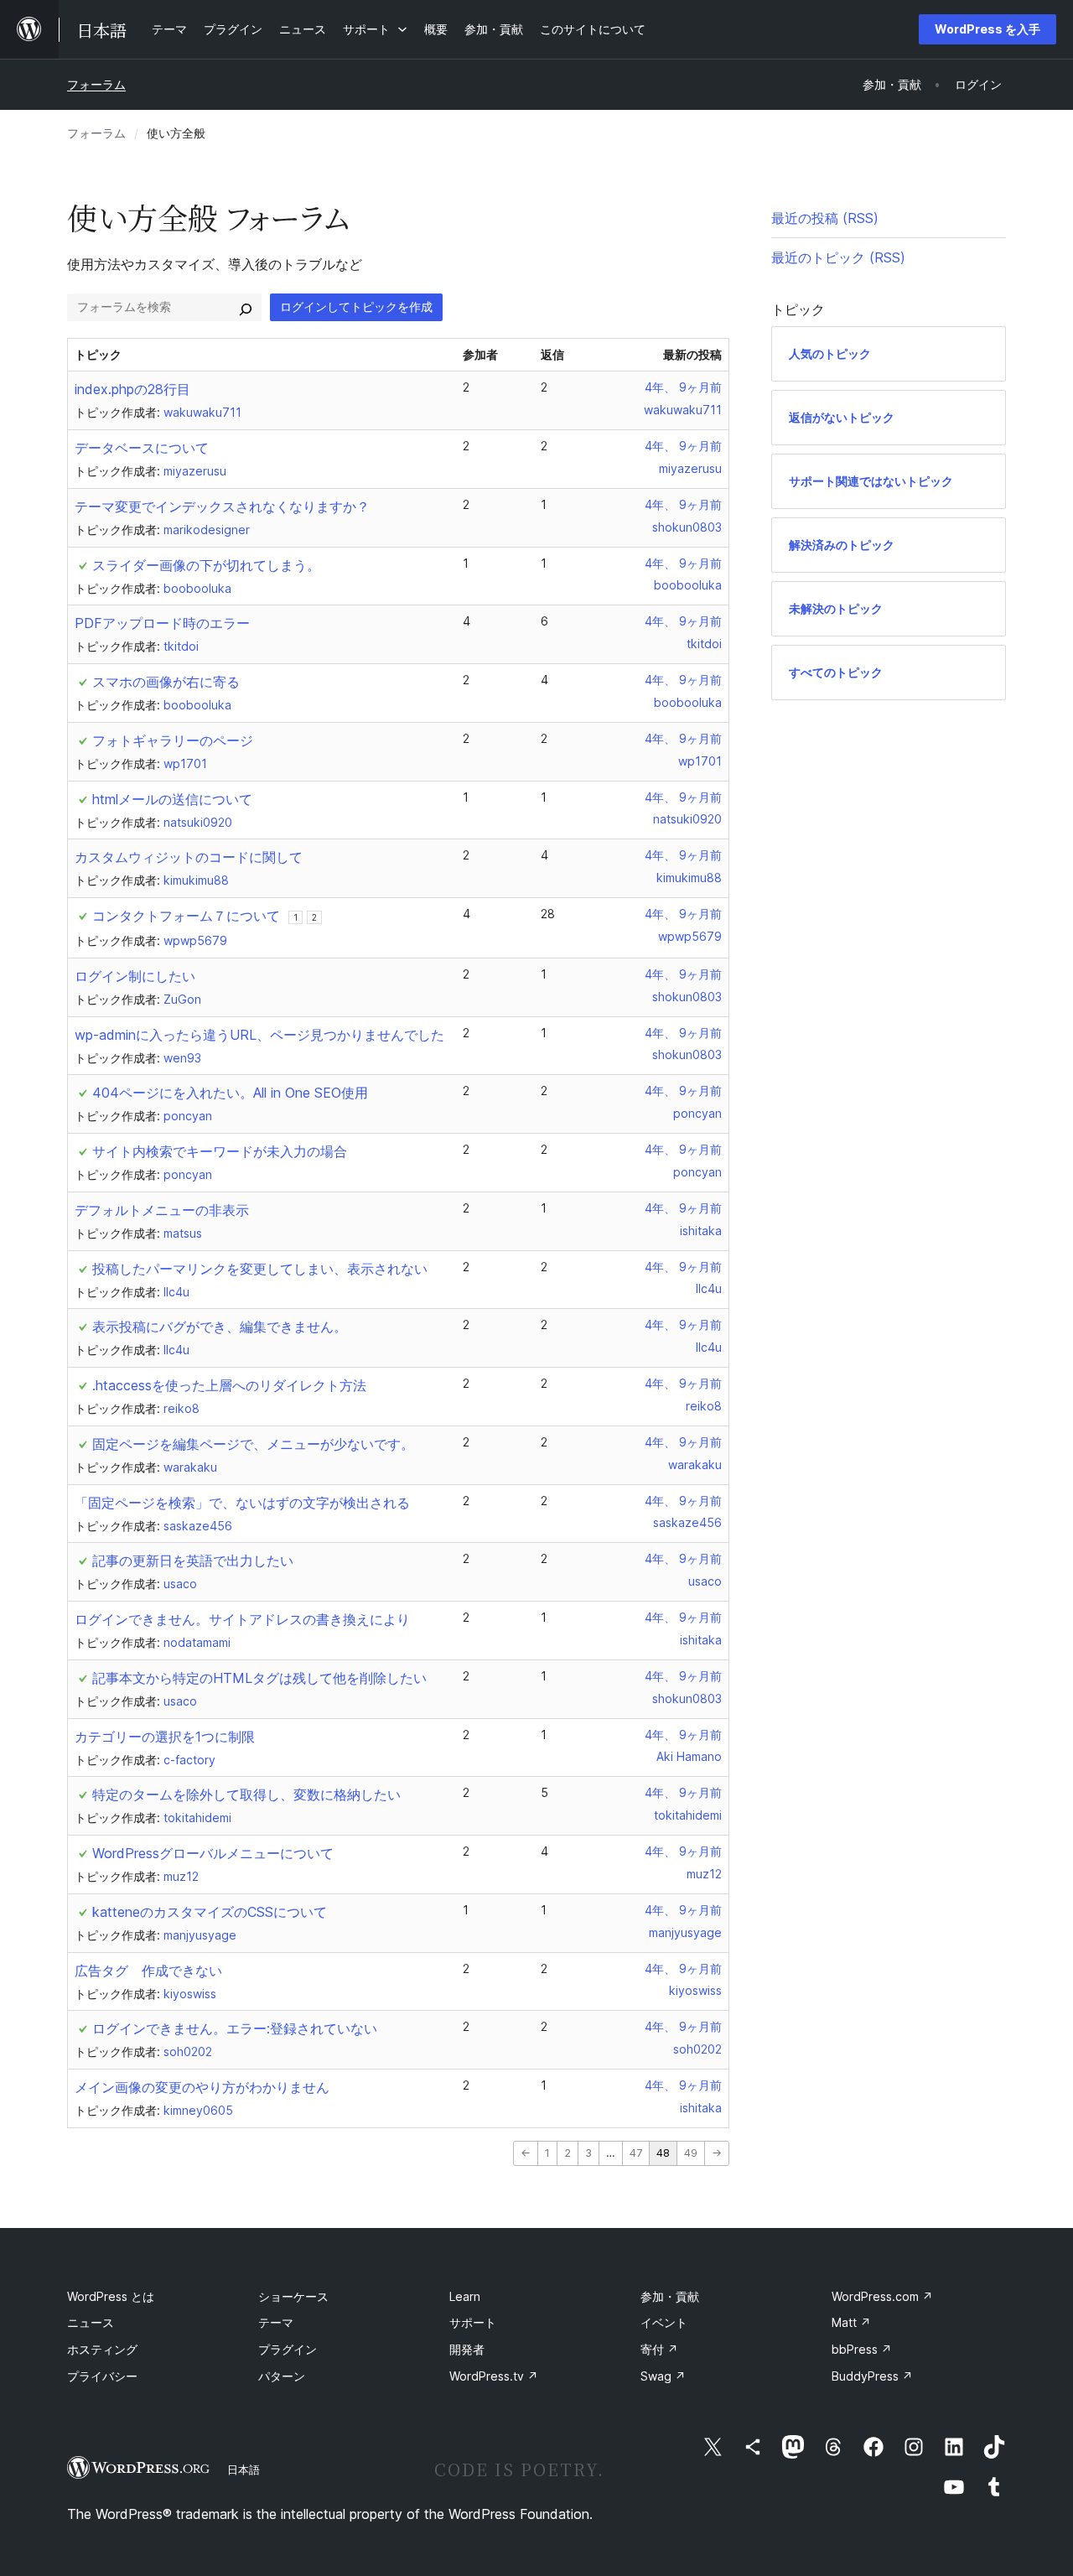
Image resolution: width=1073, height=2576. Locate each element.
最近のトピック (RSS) (838, 257)
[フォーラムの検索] (246, 307)
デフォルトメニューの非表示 (162, 1210)
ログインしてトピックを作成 (356, 306)
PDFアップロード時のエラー (162, 623)
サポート (473, 2322)
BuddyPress (872, 2376)
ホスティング (102, 2349)
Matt (851, 2322)
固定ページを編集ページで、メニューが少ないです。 (253, 1444)
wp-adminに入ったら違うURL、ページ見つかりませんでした (259, 1035)
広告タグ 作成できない (148, 1971)
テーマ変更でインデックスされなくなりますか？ (222, 506)
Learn (465, 2296)
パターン (282, 2376)
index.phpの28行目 (132, 389)
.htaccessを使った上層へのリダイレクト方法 (229, 1385)
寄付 (659, 2349)
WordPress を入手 (987, 29)
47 (636, 2153)
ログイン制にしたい (135, 976)
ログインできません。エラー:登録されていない (235, 2028)
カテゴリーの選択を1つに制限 (165, 1737)
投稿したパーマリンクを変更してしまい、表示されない (260, 1269)
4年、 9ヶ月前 (683, 387)
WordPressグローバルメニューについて (213, 1853)
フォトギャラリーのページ (173, 740)
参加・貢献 (670, 2296)
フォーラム (96, 84)
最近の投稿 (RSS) (825, 218)
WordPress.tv (494, 2376)
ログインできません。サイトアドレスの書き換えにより (242, 1619)
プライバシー (102, 2376)
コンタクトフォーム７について (186, 916)
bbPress (862, 2349)
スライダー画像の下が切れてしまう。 (206, 565)
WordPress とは (111, 2296)
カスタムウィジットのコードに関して (189, 857)
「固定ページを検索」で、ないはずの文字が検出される (242, 1503)
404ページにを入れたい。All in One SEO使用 (230, 1093)
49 (691, 2153)
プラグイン (288, 2349)
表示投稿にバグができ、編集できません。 (220, 1327)
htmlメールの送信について (172, 799)
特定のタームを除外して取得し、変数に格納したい (246, 1794)
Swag (663, 2376)
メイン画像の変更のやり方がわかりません (202, 2087)
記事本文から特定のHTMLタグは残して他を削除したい (259, 1678)
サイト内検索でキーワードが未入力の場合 (220, 1151)
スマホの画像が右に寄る (166, 682)
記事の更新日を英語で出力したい (193, 1561)
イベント (664, 2322)
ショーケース (293, 2296)
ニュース (91, 2322)
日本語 (244, 2470)
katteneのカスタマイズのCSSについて (210, 1912)
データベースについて (142, 448)
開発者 (467, 2349)
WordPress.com (882, 2296)
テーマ (276, 2322)
